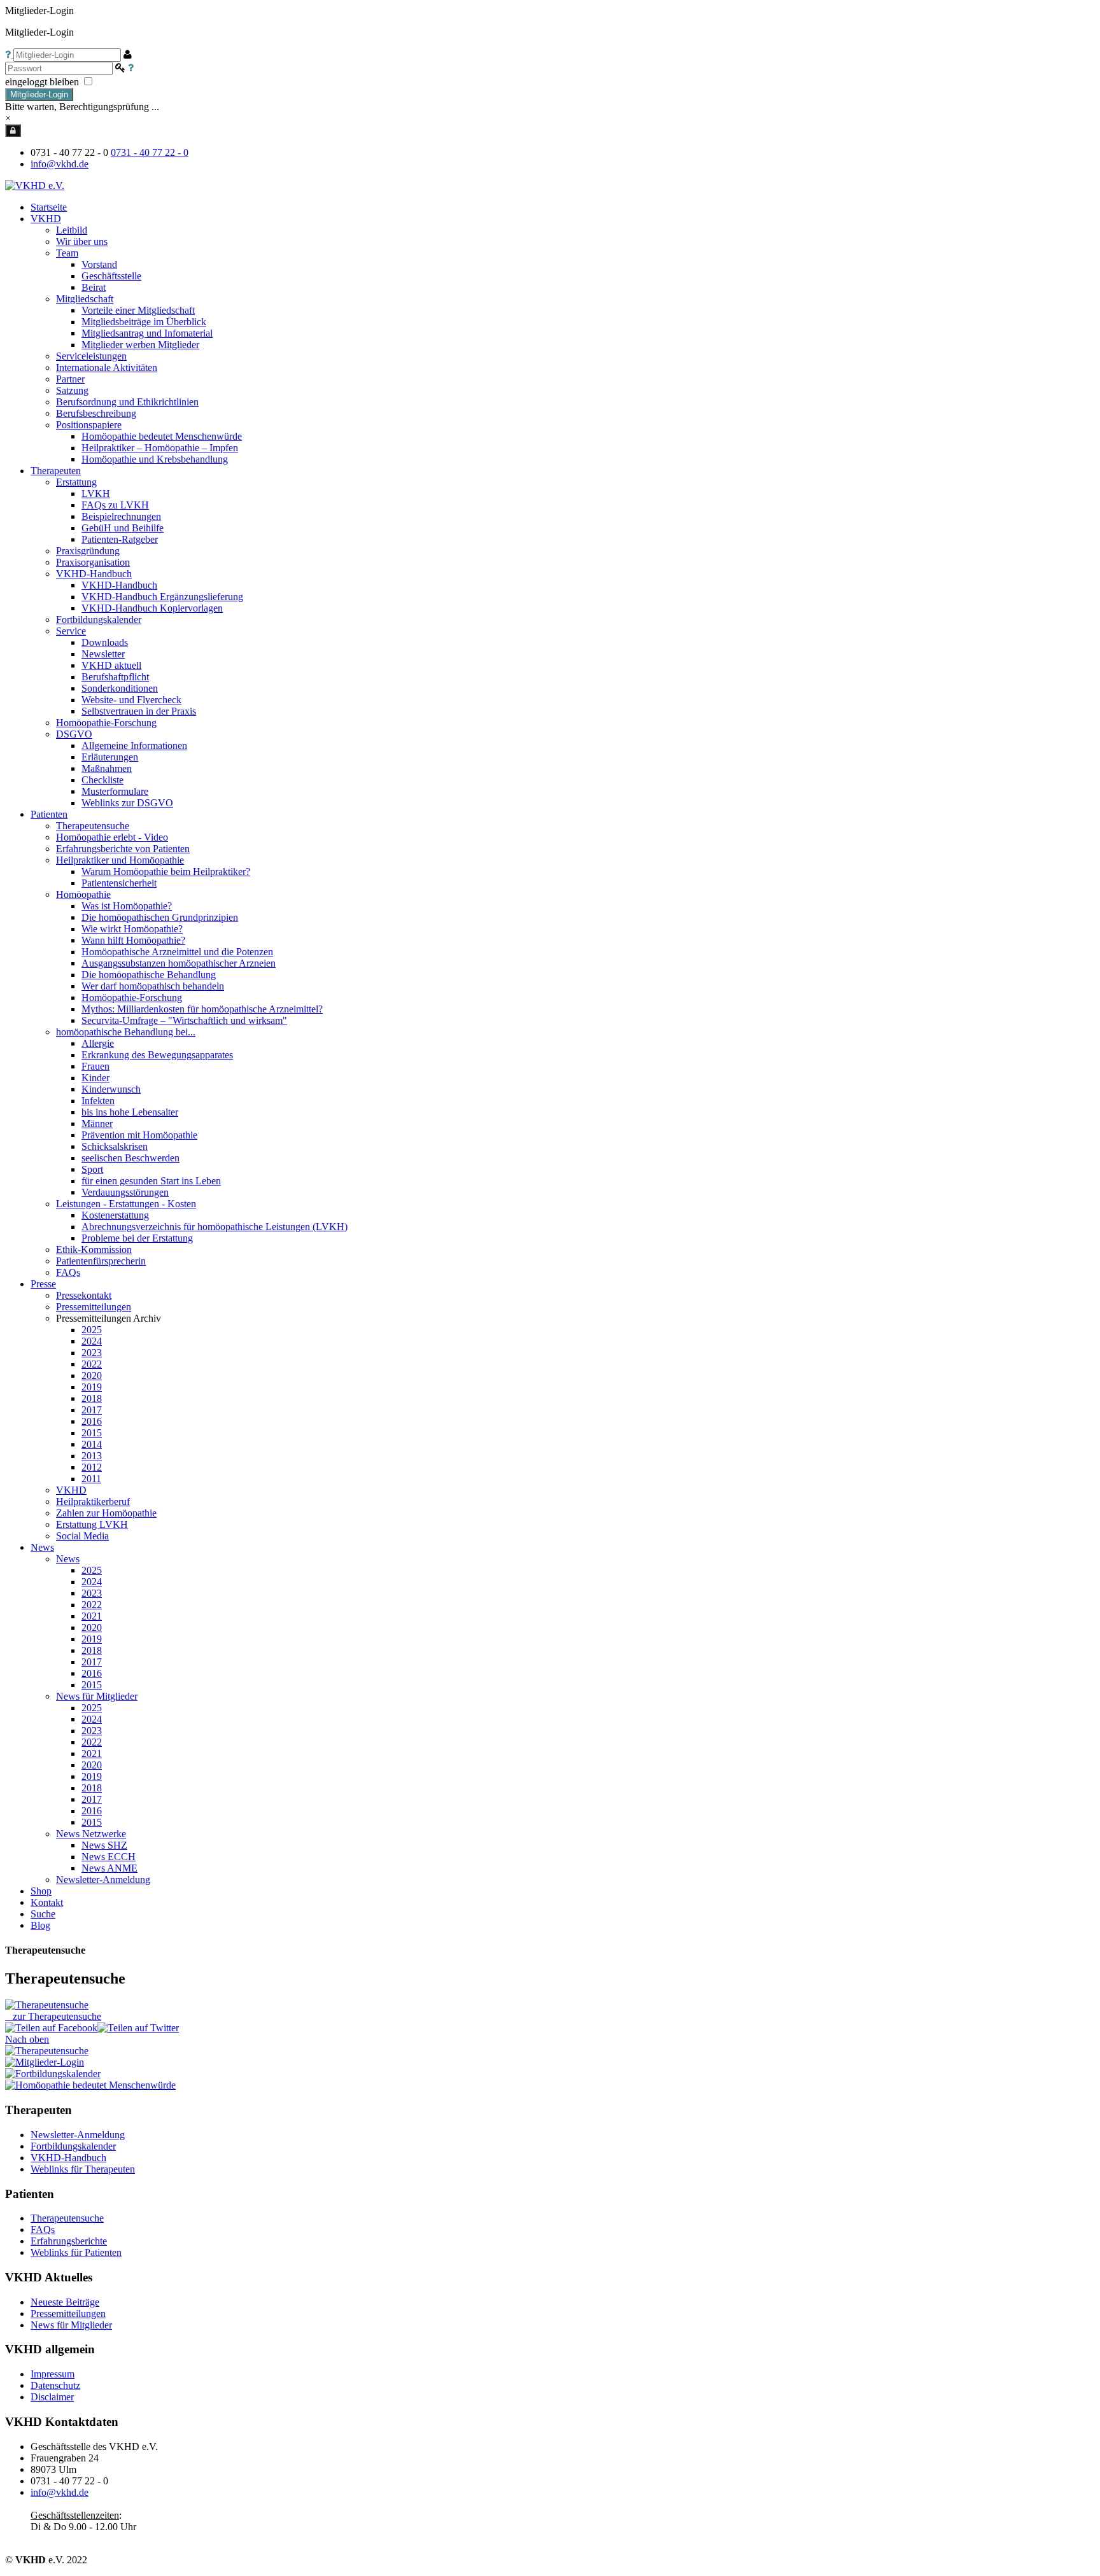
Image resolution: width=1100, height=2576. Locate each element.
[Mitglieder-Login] (13, 130)
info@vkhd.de (60, 164)
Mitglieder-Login (39, 94)
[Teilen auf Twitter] (138, 2028)
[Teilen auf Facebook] (51, 2028)
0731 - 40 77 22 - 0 (150, 152)
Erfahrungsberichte (69, 2241)
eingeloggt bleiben (43, 82)
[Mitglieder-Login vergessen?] (9, 54)
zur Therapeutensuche (57, 2016)
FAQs (43, 2229)
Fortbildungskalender (73, 2146)
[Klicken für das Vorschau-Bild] (47, 2005)
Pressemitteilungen (68, 2313)
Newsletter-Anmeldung (103, 1879)
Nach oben (27, 2039)
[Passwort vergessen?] (131, 68)
